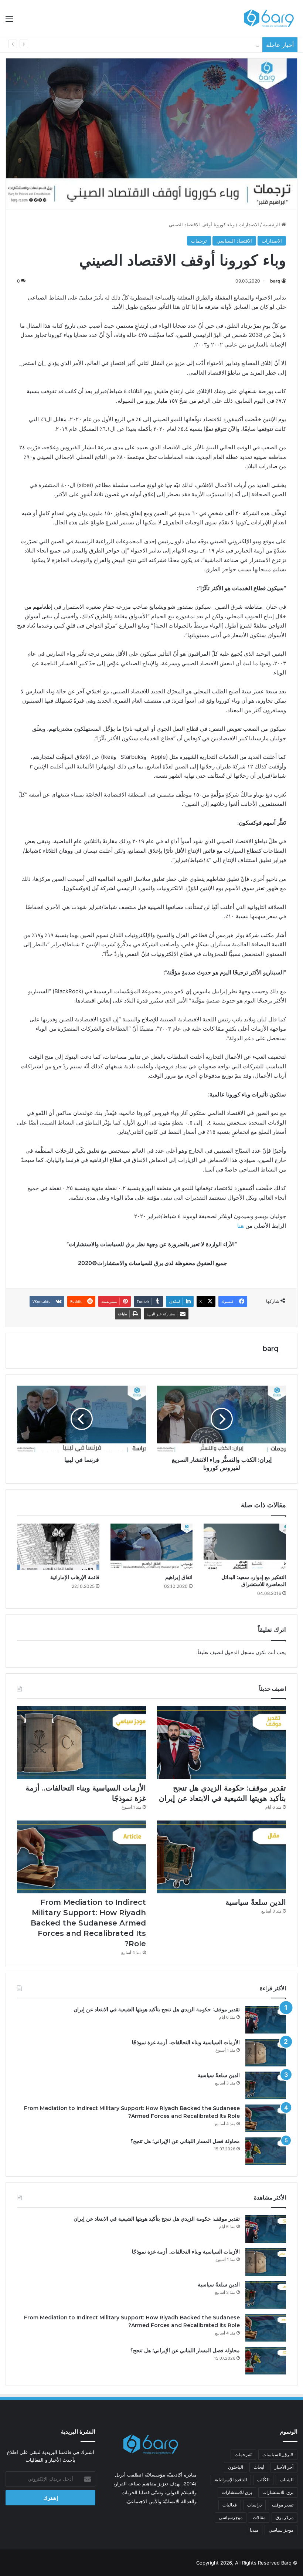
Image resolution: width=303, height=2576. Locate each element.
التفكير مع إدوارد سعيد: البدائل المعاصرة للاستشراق (254, 1581)
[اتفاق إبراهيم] (152, 1547)
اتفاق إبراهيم (179, 1577)
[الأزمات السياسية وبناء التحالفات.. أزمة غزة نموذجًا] (81, 1743)
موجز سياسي (281, 2530)
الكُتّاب (263, 2480)
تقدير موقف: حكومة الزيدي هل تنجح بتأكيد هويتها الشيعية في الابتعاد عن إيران (157, 2009)
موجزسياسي (231, 2517)
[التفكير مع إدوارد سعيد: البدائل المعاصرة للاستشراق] (245, 1547)
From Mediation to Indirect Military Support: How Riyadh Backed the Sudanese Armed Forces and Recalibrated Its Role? (88, 1923)
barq (275, 281)
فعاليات (230, 2505)
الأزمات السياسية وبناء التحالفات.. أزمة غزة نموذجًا (186, 2042)
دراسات (254, 2505)
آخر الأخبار (284, 2467)
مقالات (259, 2517)
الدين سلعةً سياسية (239, 45)
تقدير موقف (283, 2505)
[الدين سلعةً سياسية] (222, 1857)
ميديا (254, 2530)
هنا (241, 1226)
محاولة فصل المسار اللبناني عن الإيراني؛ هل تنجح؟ (185, 2141)
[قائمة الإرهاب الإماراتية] (58, 1547)
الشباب (287, 2480)
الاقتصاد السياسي (234, 241)
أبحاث (259, 2467)
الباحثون (236, 2467)
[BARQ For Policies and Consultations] (270, 18)
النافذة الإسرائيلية (231, 2480)
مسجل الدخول (239, 1652)
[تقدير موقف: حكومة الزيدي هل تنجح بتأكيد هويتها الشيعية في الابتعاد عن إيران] (222, 1743)
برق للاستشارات (237, 2492)
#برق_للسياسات (278, 2455)
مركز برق (285, 2517)
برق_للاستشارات (278, 2492)
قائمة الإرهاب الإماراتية (75, 1577)
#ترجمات (243, 2455)
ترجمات (199, 241)
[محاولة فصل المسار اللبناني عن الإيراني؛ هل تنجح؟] (266, 2151)
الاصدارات (249, 224)
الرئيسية (272, 224)
